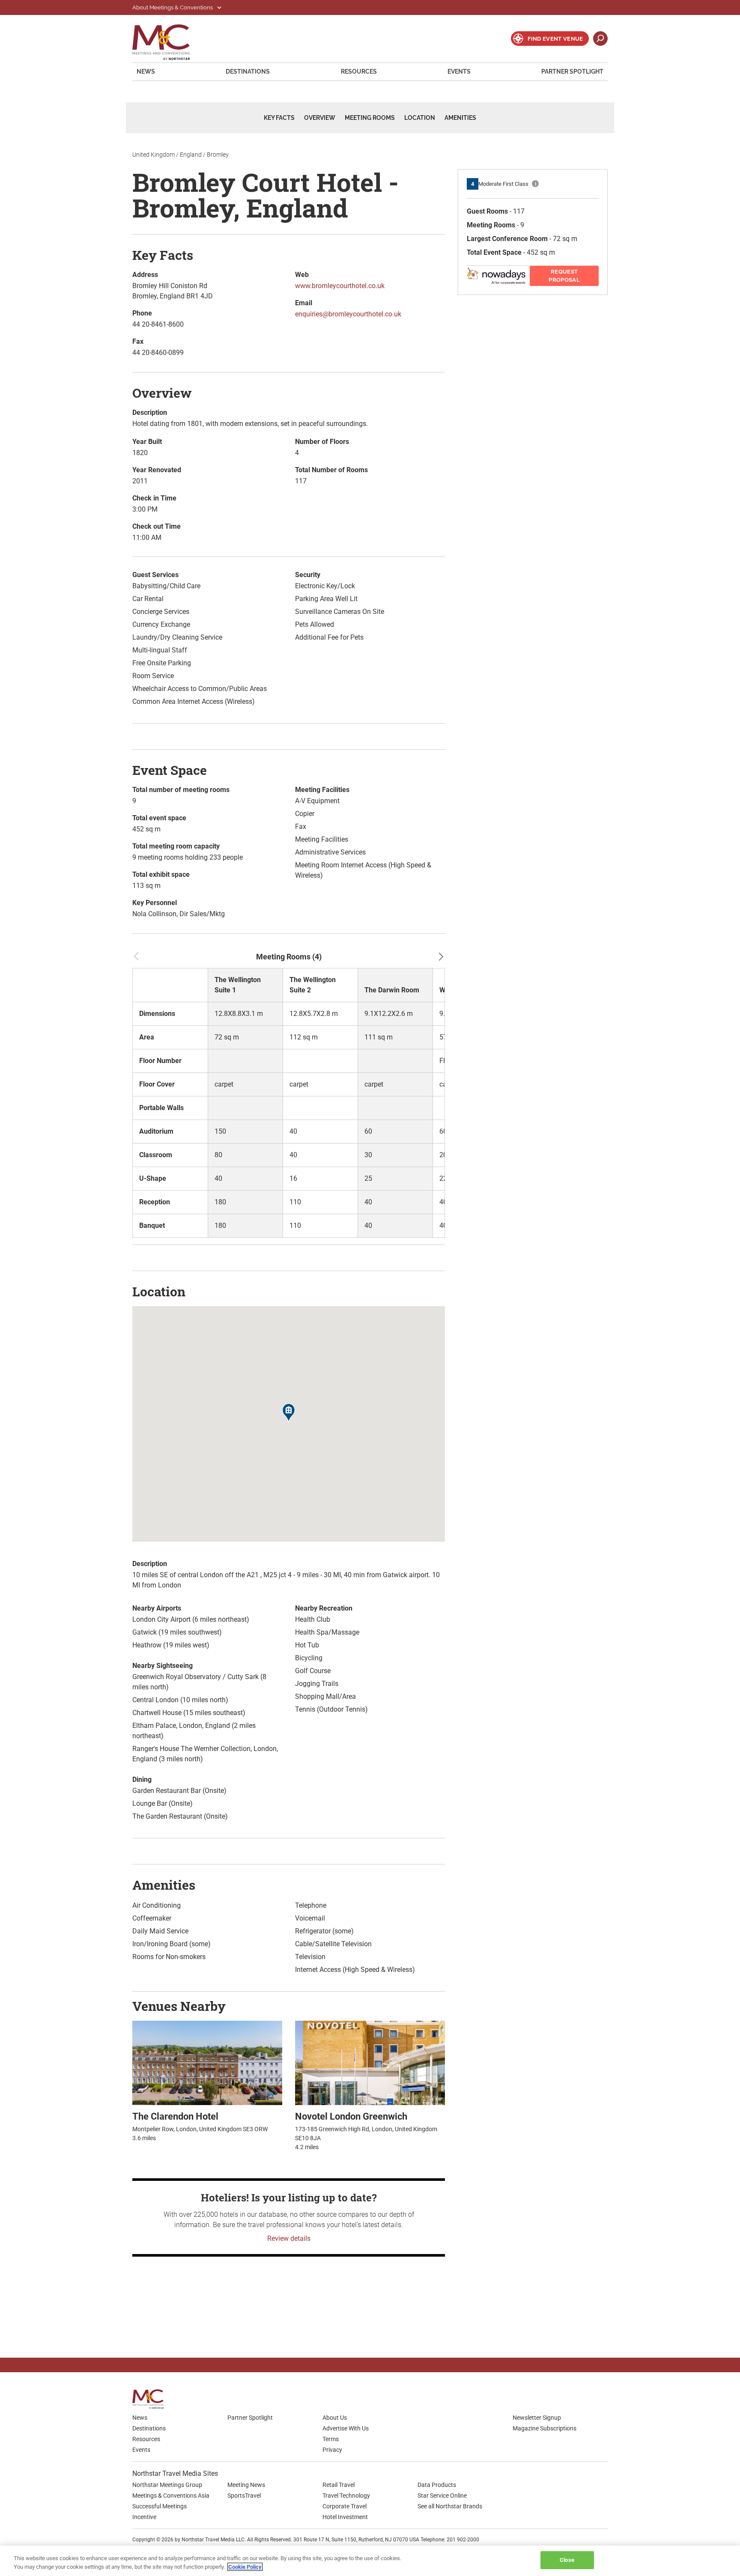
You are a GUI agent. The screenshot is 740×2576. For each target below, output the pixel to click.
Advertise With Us (346, 2428)
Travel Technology (346, 2496)
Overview (320, 118)
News (146, 71)
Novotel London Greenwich (351, 2116)
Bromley (218, 155)
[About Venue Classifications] (535, 184)
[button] (289, 1414)
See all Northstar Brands (450, 2506)
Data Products (437, 2485)
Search (600, 39)
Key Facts (279, 118)
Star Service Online (442, 2496)
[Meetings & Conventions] (151, 2399)
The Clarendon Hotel (175, 2116)
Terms (331, 2439)
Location (420, 118)
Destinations (248, 71)
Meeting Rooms (370, 118)
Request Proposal (564, 276)
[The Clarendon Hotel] (207, 2062)
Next (441, 956)
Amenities (460, 118)
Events (459, 71)
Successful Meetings (160, 2506)
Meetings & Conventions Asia (171, 2496)
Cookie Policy (245, 2567)
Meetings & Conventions (167, 42)
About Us (335, 2418)
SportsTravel (244, 2496)
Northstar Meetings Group (167, 2485)
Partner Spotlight (572, 71)
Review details (289, 2238)
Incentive (144, 2517)
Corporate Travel (345, 2506)
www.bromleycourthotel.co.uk (340, 286)
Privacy (332, 2450)
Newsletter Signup (537, 2418)
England (191, 155)
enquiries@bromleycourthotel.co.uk (348, 314)
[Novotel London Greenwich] (370, 2062)
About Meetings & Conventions (173, 7)
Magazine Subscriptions (545, 2428)
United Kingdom (154, 155)
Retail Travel (339, 2485)
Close (567, 2560)
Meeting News (246, 2485)
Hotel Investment (345, 2517)
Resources (359, 71)
